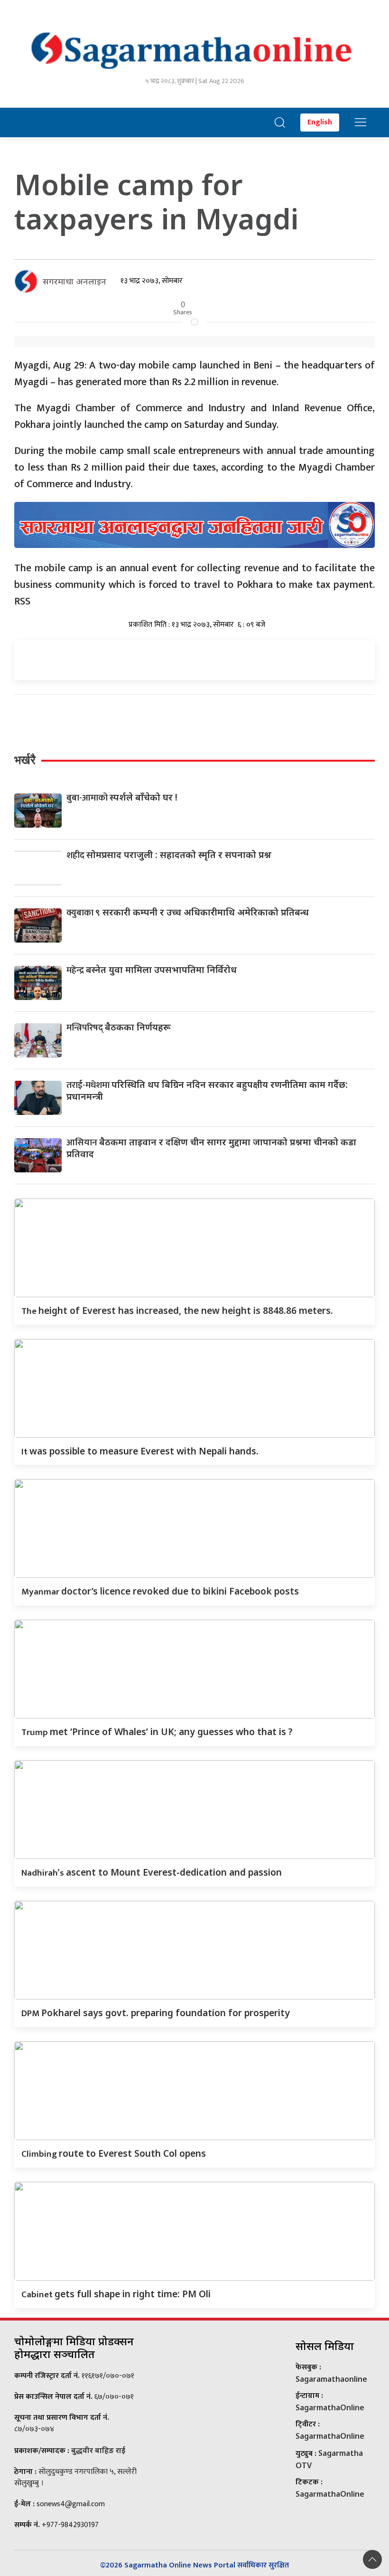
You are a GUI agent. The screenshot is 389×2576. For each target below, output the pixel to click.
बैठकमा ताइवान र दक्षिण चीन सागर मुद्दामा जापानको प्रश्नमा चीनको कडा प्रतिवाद (211, 1148)
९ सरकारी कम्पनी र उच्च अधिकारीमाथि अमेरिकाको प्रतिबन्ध (188, 912)
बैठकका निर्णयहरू (119, 1027)
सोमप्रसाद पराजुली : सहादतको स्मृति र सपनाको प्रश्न (169, 854)
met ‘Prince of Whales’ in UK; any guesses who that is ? (157, 1731)
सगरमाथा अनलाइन (74, 281)
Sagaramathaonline (331, 2379)
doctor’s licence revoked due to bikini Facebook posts (160, 1591)
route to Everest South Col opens (114, 2153)
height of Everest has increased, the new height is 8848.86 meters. (177, 1310)
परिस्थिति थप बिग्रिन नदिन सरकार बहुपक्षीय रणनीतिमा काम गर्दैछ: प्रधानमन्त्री (207, 1090)
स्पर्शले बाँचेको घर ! (122, 797)
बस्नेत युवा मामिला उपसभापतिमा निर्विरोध (152, 969)
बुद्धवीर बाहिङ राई (98, 2450)
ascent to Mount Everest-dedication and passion (152, 1872)
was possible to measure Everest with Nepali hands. (140, 1451)
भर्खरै (25, 760)
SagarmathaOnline (330, 2407)
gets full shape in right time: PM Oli (116, 2294)
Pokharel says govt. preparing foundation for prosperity (156, 2013)
